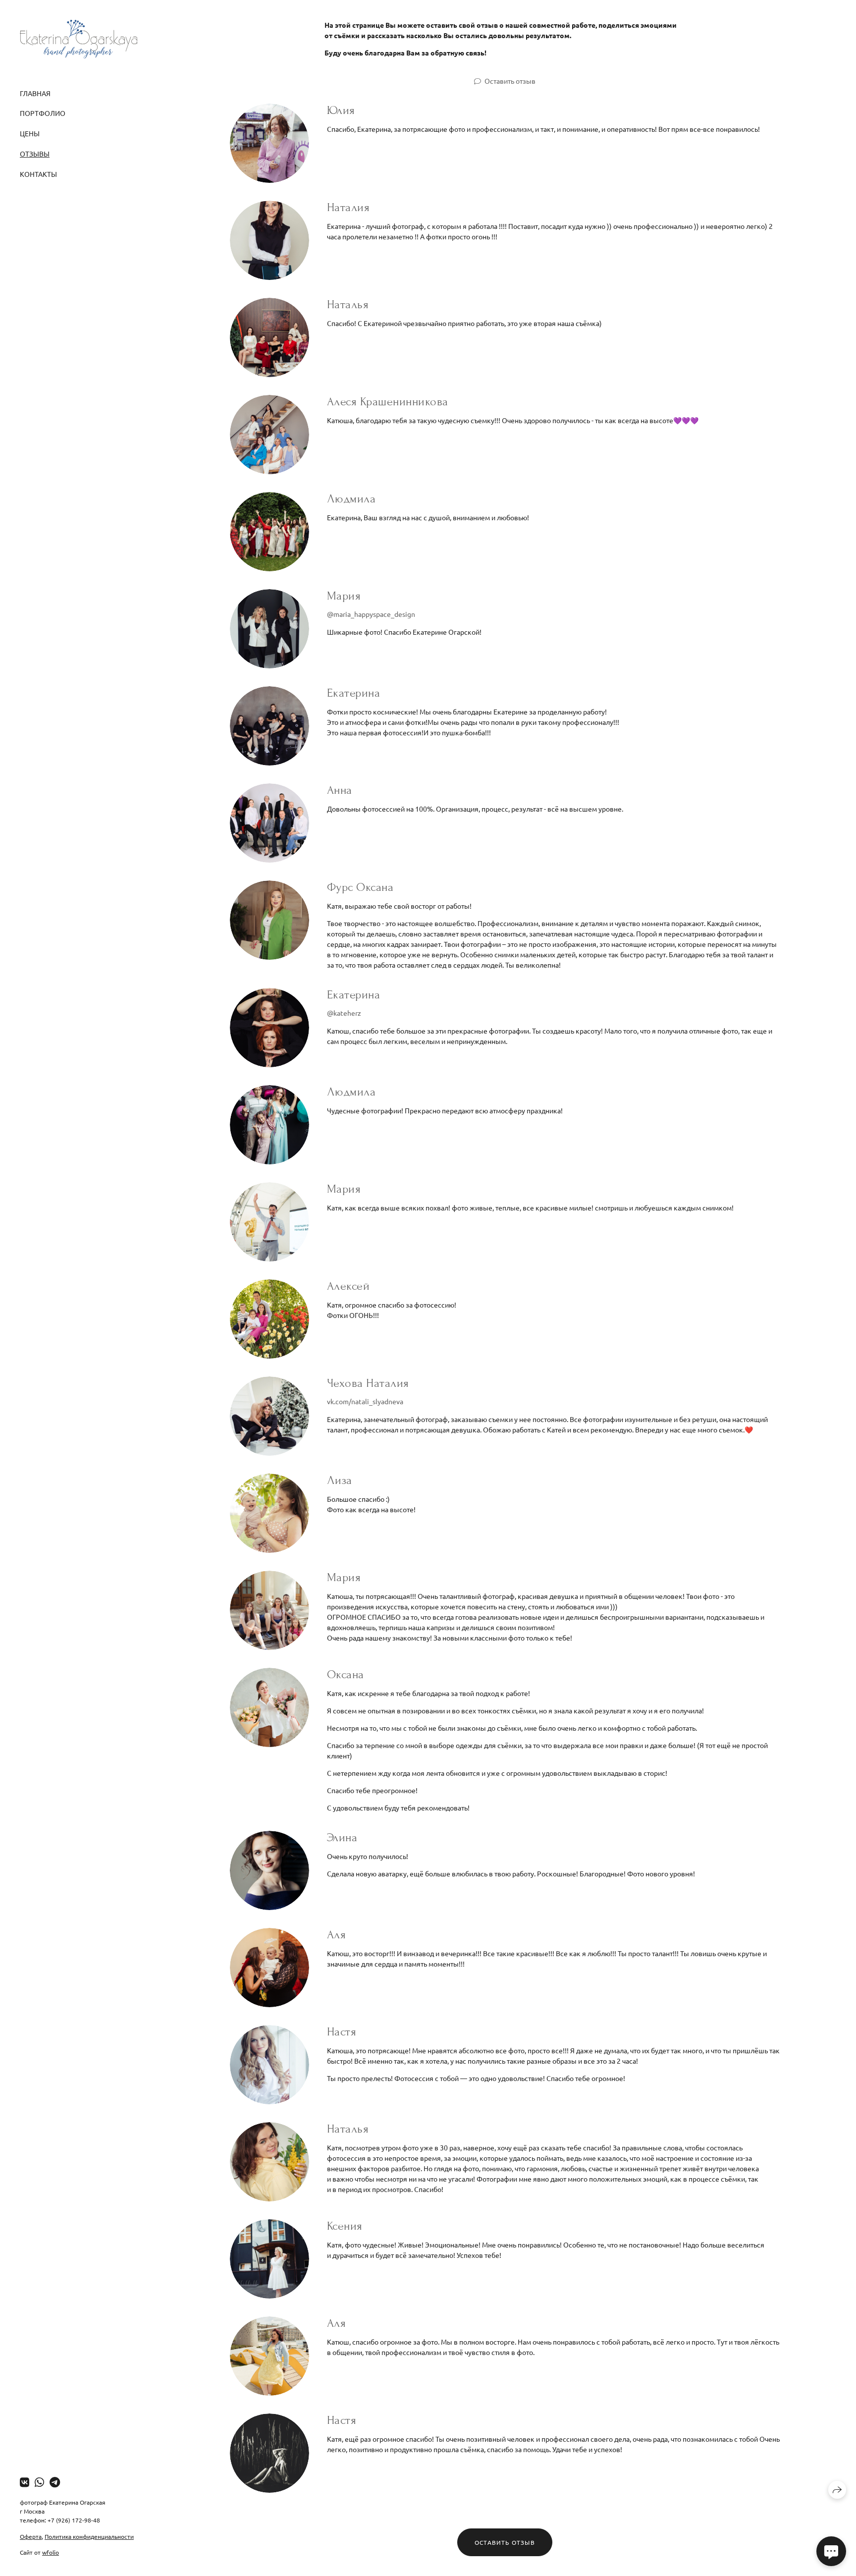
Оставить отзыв (510, 81)
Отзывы (35, 154)
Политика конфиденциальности (89, 2536)
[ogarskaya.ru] (79, 39)
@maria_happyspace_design (371, 614)
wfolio (51, 2552)
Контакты (38, 174)
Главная (35, 93)
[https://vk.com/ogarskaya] (25, 2482)
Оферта (31, 2536)
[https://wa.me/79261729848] (39, 2482)
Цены (30, 133)
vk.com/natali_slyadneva (365, 1401)
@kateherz (344, 1013)
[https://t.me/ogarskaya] (55, 2482)
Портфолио (43, 113)
